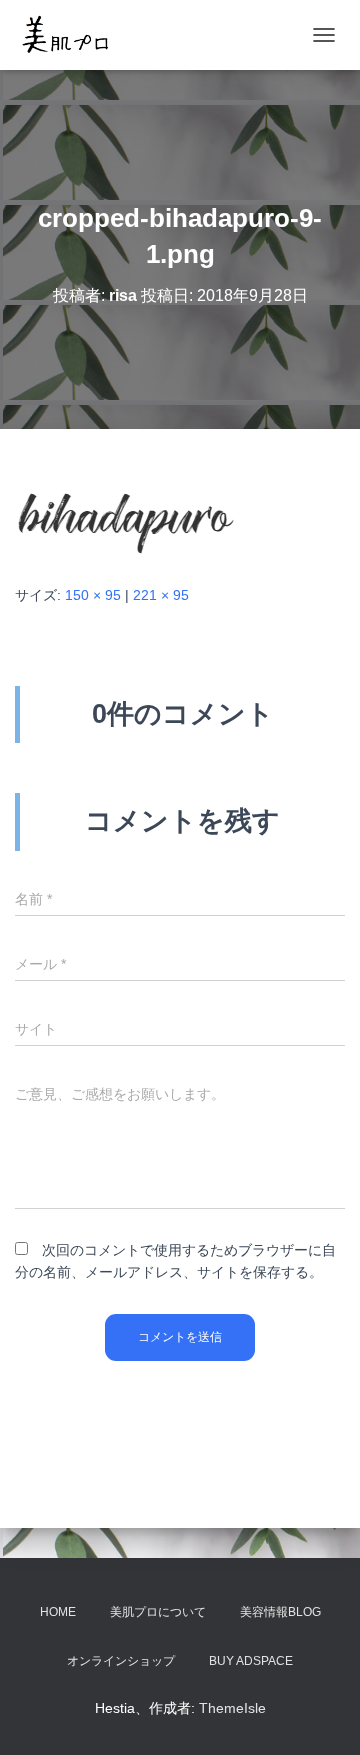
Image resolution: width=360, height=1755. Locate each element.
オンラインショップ (121, 1661)
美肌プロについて (158, 1612)
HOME (58, 1612)
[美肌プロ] (73, 35)
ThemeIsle (232, 1708)
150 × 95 (93, 595)
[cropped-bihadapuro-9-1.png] (125, 505)
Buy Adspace (251, 1661)
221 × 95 (161, 595)
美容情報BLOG (280, 1612)
